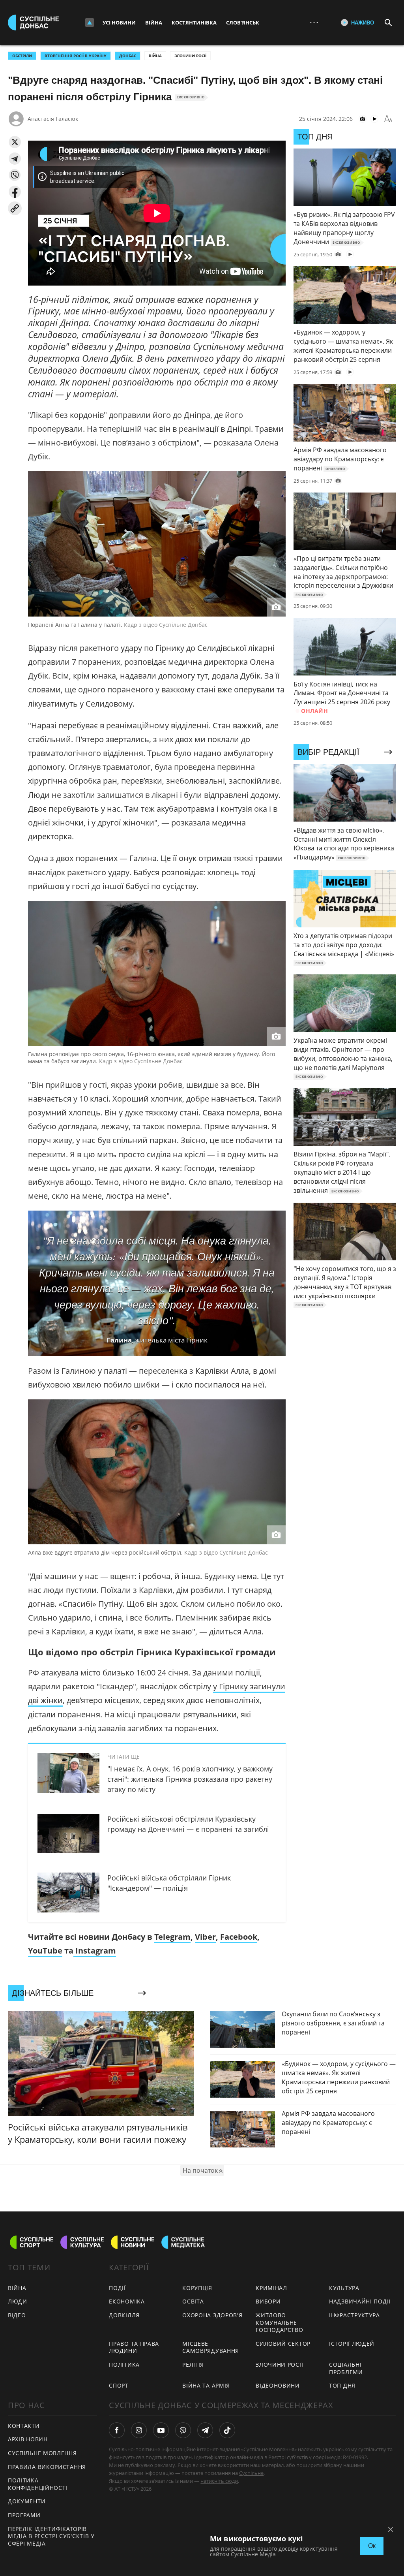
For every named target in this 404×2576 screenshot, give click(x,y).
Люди (18, 2301)
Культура (344, 2288)
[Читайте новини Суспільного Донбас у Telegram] (205, 2430)
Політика (124, 2364)
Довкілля (124, 2315)
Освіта (193, 2301)
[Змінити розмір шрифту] (388, 119)
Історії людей (352, 2344)
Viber (205, 1937)
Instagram (95, 1951)
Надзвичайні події (360, 2301)
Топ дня (342, 2385)
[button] (15, 142)
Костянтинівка (194, 23)
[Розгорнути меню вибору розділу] (90, 23)
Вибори (268, 2301)
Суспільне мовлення (42, 2453)
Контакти (24, 2426)
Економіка (127, 2301)
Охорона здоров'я (212, 2315)
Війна (154, 23)
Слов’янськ (243, 23)
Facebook (239, 1937)
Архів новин (28, 2439)
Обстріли (22, 56)
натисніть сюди (219, 2481)
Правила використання (47, 2467)
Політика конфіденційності (38, 2484)
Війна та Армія (206, 2385)
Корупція (197, 2288)
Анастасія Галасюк (53, 119)
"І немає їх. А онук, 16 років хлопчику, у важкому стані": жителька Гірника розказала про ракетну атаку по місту (190, 1779)
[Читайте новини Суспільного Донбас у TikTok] (227, 2430)
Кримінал (271, 2288)
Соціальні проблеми (346, 2368)
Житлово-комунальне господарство (279, 2322)
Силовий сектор (283, 2344)
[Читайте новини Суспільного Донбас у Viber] (183, 2430)
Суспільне (251, 2473)
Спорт (119, 2385)
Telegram (172, 1937)
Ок (372, 2546)
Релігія (193, 2364)
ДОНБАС (128, 56)
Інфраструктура (354, 2315)
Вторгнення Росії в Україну (76, 56)
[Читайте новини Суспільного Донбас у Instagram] (139, 2430)
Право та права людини (134, 2347)
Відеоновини (278, 2385)
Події (117, 2288)
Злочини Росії (190, 56)
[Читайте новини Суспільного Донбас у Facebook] (117, 2430)
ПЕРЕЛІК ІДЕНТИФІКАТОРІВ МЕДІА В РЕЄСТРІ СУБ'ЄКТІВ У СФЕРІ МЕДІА (51, 2536)
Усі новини (119, 23)
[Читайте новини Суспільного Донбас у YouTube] (161, 2430)
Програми (24, 2515)
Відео (17, 2315)
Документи (27, 2501)
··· (314, 22)
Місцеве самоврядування (211, 2347)
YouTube (45, 1951)
